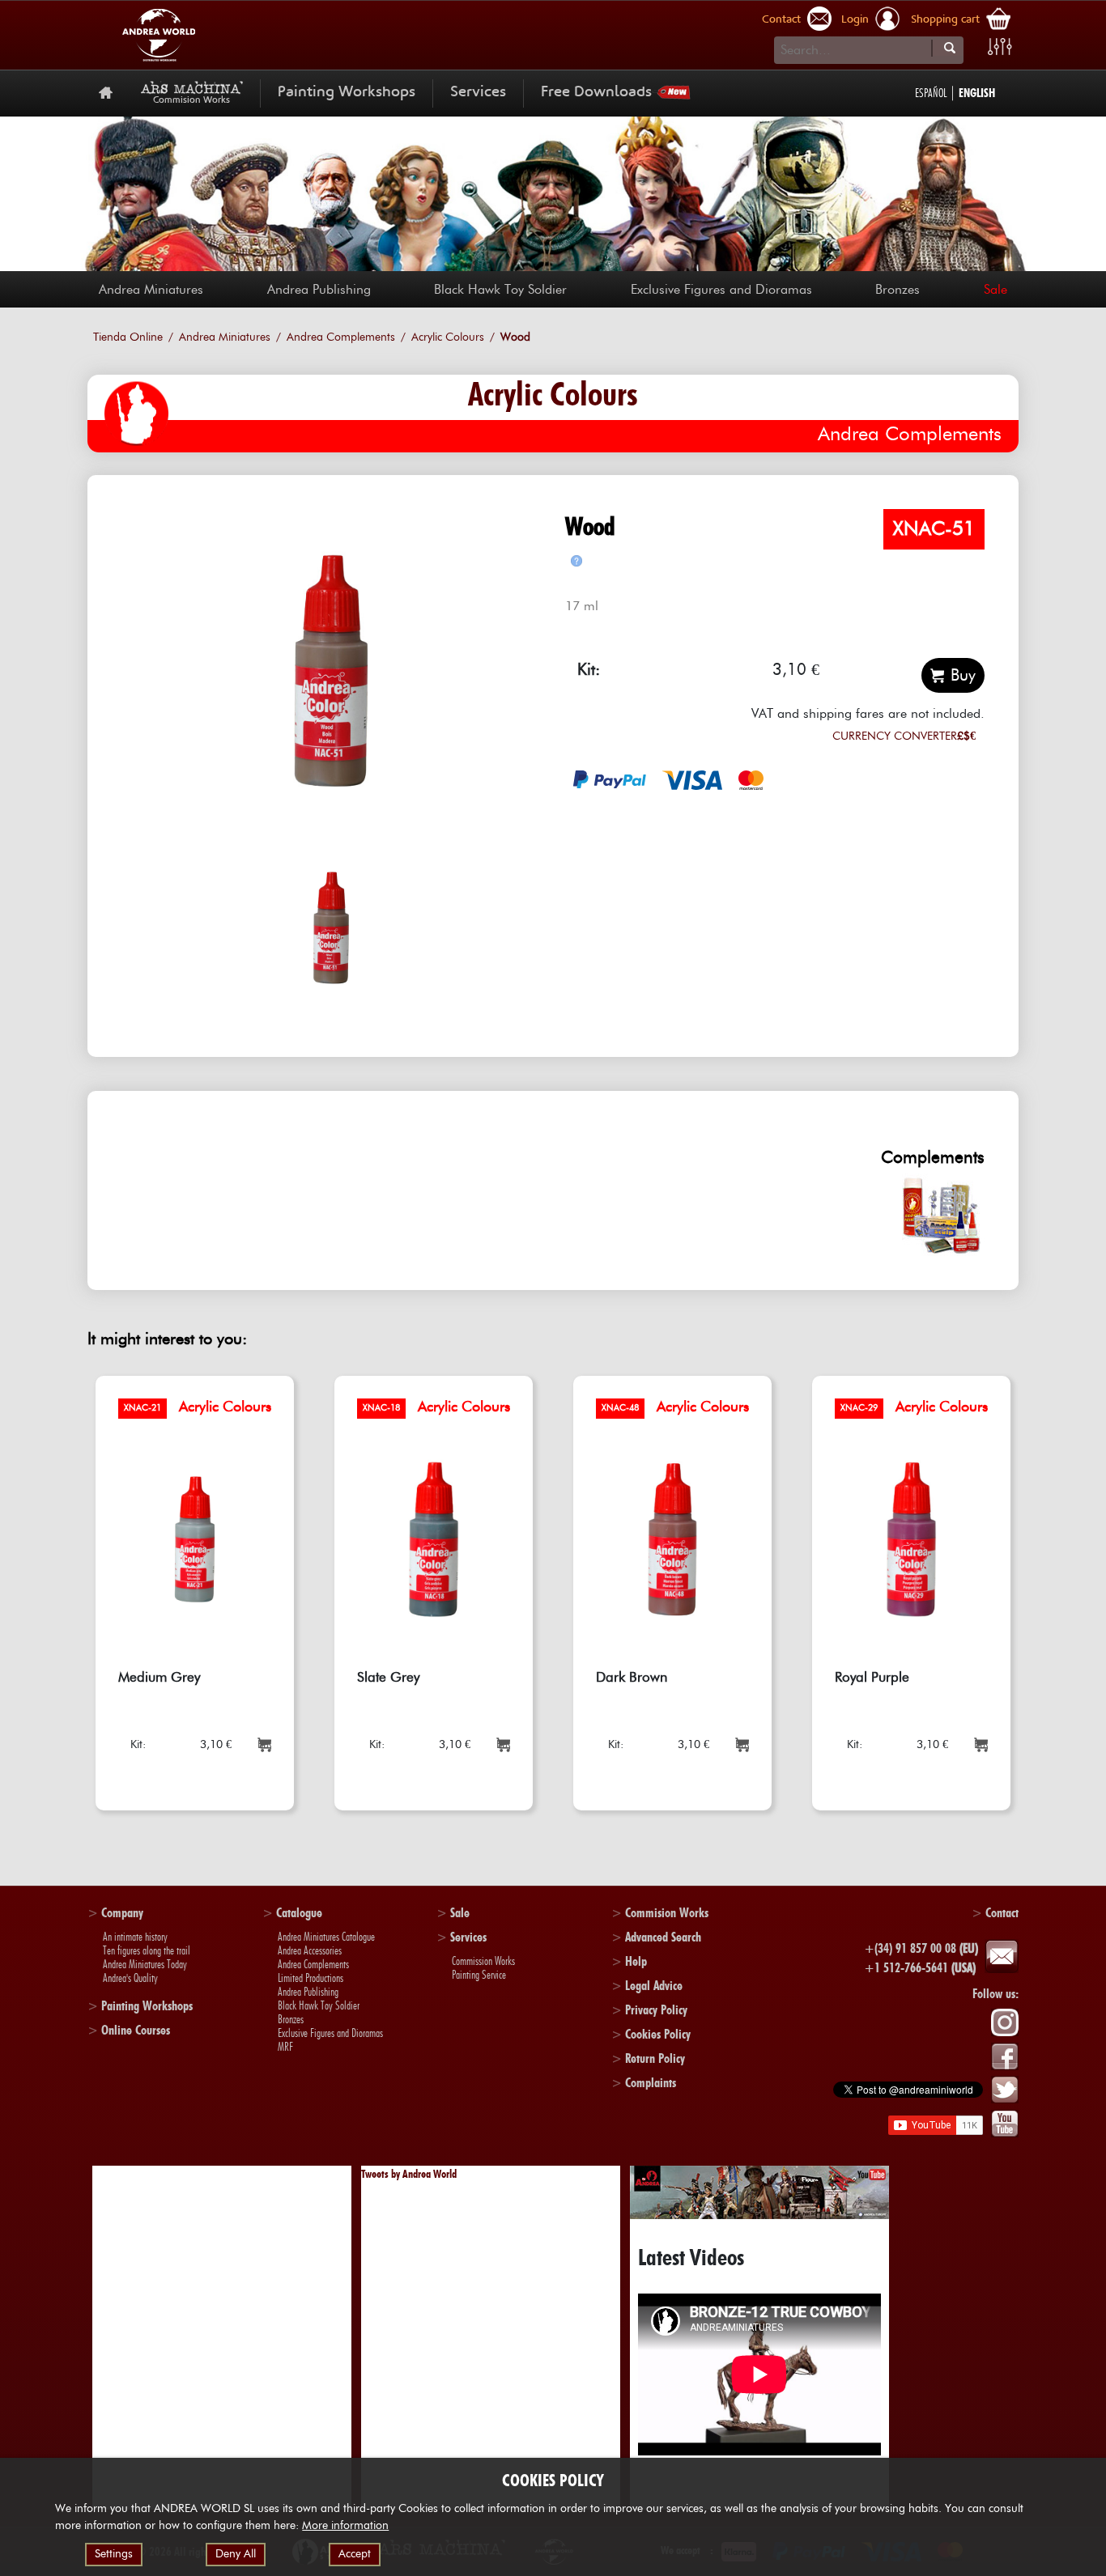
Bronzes (898, 290)
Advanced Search (663, 1937)
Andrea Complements (341, 337)
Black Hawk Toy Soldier (500, 290)
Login (855, 20)
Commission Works (483, 1961)
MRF (285, 2047)
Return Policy (655, 2058)
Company (122, 1913)
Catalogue (299, 1913)
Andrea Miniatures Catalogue (326, 1937)
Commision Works (667, 1913)
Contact (781, 20)
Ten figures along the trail (147, 1950)
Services (478, 93)
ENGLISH (977, 93)
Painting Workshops (347, 93)
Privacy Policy (656, 2010)
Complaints (651, 2083)
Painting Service (479, 1975)
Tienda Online (128, 337)
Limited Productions (311, 1978)
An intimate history (135, 1937)
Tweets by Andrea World (409, 2174)
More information (345, 2526)
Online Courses (136, 2030)
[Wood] (332, 671)
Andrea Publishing (319, 290)
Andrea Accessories (310, 1950)
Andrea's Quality (130, 1978)
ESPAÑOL (931, 93)
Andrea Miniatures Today (145, 1964)
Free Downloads (596, 93)
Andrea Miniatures (151, 290)
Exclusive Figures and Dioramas (721, 290)
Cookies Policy (658, 2034)
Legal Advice (654, 1986)
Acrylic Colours (448, 337)
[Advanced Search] (1000, 47)
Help (636, 1961)
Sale (995, 290)
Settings (114, 2554)
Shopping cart (945, 20)
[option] (331, 671)
